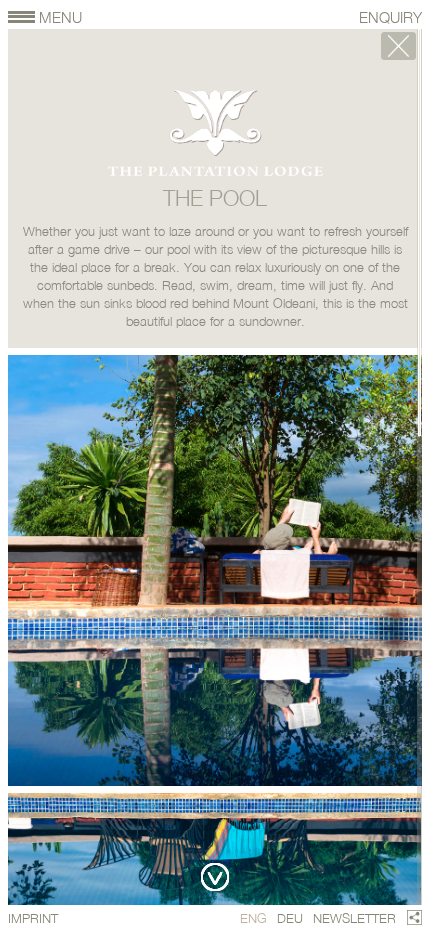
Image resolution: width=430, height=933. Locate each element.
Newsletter (354, 918)
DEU (290, 918)
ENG (253, 918)
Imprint (33, 918)
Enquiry (390, 17)
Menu (60, 17)
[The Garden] (398, 46)
